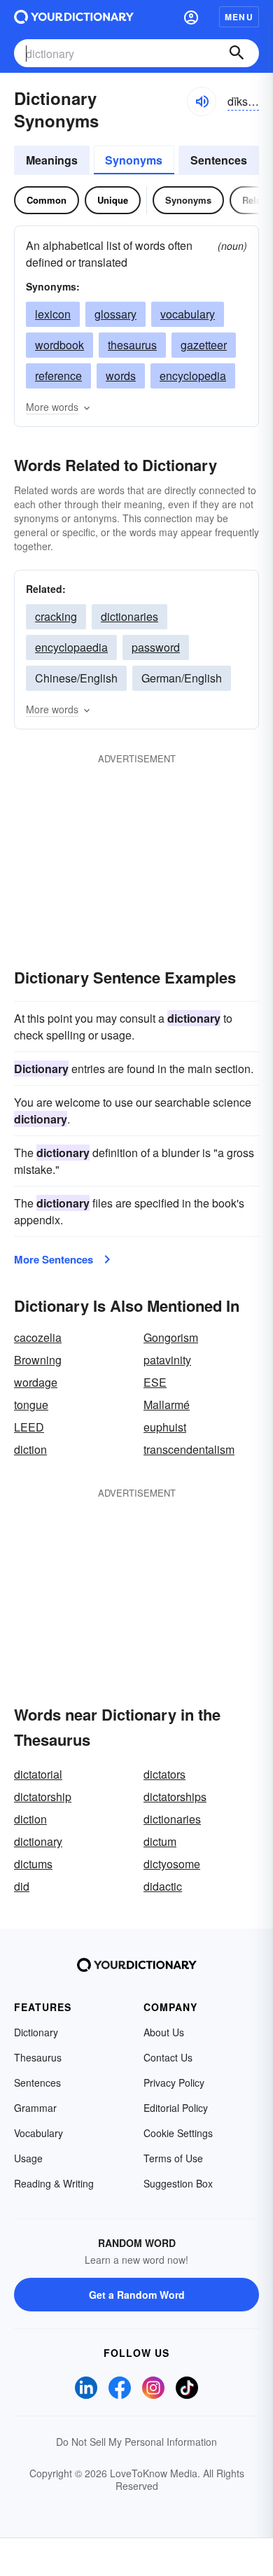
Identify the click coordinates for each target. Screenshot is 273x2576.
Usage (28, 2158)
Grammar (35, 2108)
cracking (56, 616)
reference (58, 376)
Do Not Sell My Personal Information (136, 2442)
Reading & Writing (54, 2183)
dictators (164, 1774)
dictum (160, 1841)
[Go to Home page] (74, 17)
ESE (155, 1382)
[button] (191, 17)
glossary (115, 314)
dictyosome (172, 1864)
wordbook (59, 345)
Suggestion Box (178, 2183)
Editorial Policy (176, 2108)
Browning (38, 1360)
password (156, 647)
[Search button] (237, 53)
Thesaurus (38, 2057)
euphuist (165, 1427)
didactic (163, 1886)
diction (30, 1449)
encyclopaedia (71, 647)
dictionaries (129, 616)
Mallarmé (167, 1405)
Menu (239, 17)
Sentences (219, 160)
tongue (31, 1405)
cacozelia (38, 1337)
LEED (29, 1427)
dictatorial (38, 1774)
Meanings (52, 160)
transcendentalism (189, 1449)
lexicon (53, 314)
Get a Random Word (137, 2295)
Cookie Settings (178, 2133)
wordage (36, 1382)
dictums (33, 1864)
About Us (164, 2032)
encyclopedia (193, 376)
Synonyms (134, 160)
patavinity (167, 1360)
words (121, 376)
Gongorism (171, 1337)
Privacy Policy (174, 2082)
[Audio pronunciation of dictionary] (202, 101)
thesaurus (132, 345)
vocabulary (188, 314)
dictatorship (43, 1797)
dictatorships (175, 1797)
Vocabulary (38, 2133)
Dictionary (36, 2032)
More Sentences (54, 1259)
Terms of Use (173, 2158)
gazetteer (204, 345)
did (22, 1886)
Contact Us (168, 2057)
